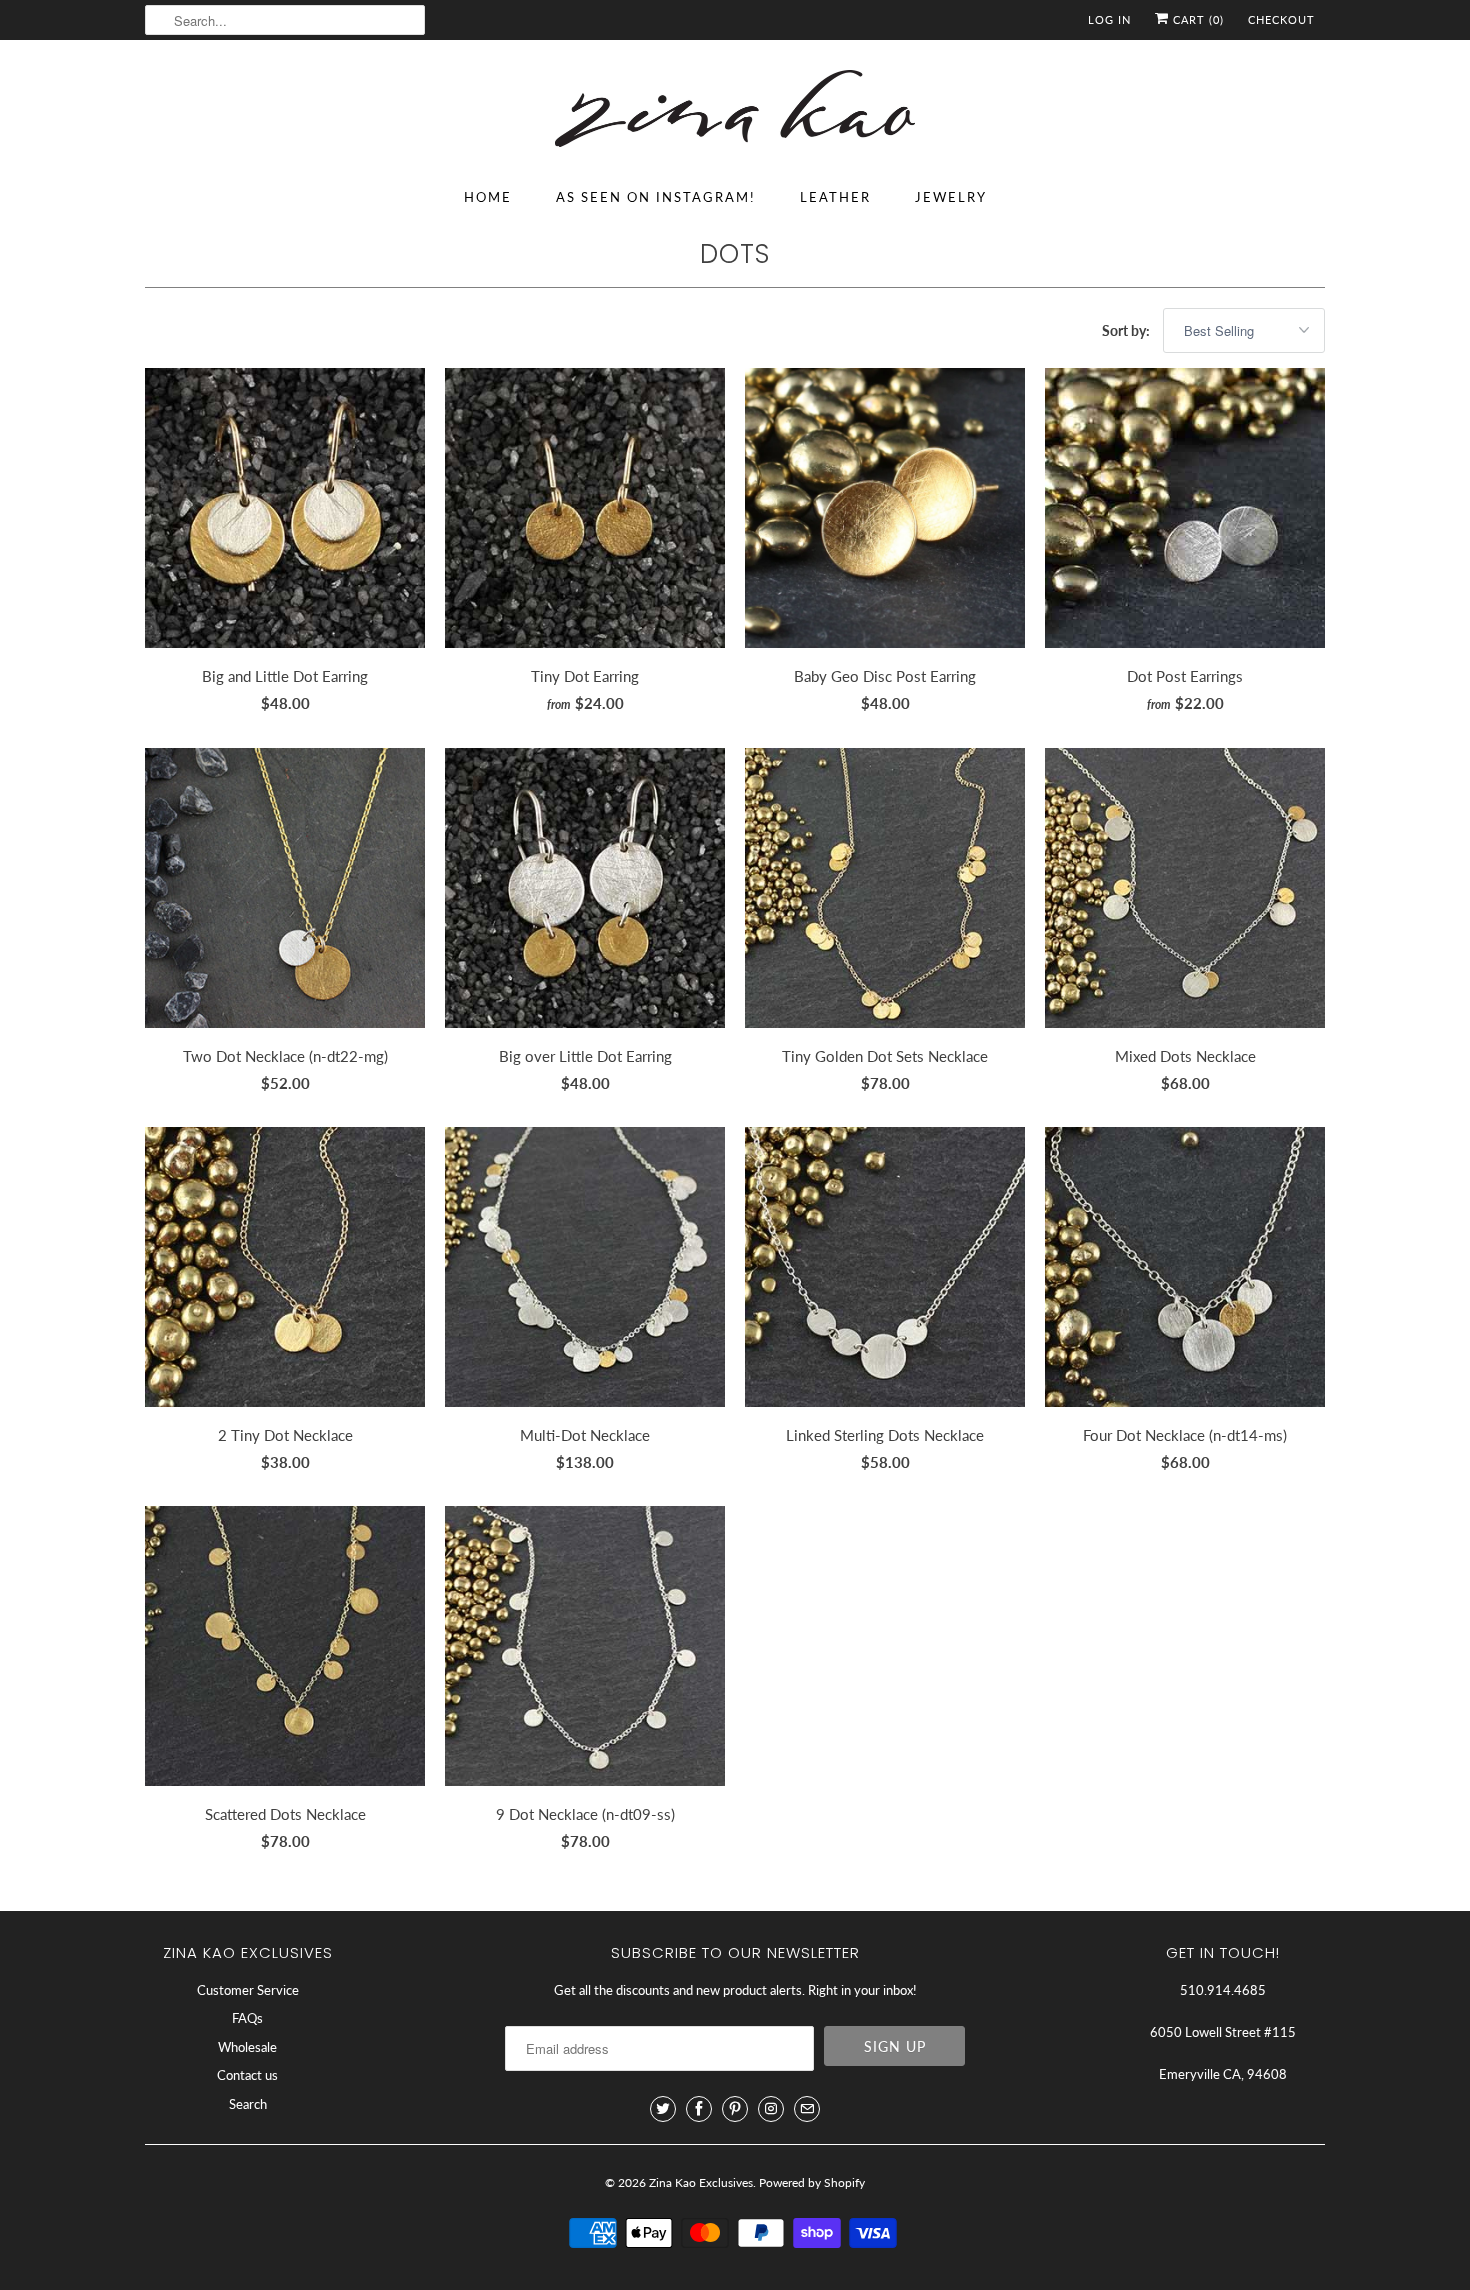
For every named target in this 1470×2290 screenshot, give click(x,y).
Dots (735, 254)
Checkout (1281, 19)
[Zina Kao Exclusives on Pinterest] (735, 2109)
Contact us (247, 2075)
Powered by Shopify (812, 2182)
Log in (1109, 19)
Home (488, 197)
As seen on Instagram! (656, 197)
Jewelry (951, 197)
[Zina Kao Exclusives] (735, 112)
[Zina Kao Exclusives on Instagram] (771, 2109)
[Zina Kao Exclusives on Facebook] (699, 2109)
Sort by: (1127, 330)
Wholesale (247, 2047)
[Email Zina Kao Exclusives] (807, 2109)
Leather (835, 197)
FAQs (247, 2018)
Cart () (1196, 19)
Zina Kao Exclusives (701, 2182)
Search (248, 2104)
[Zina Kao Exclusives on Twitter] (663, 2109)
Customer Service (248, 1990)
